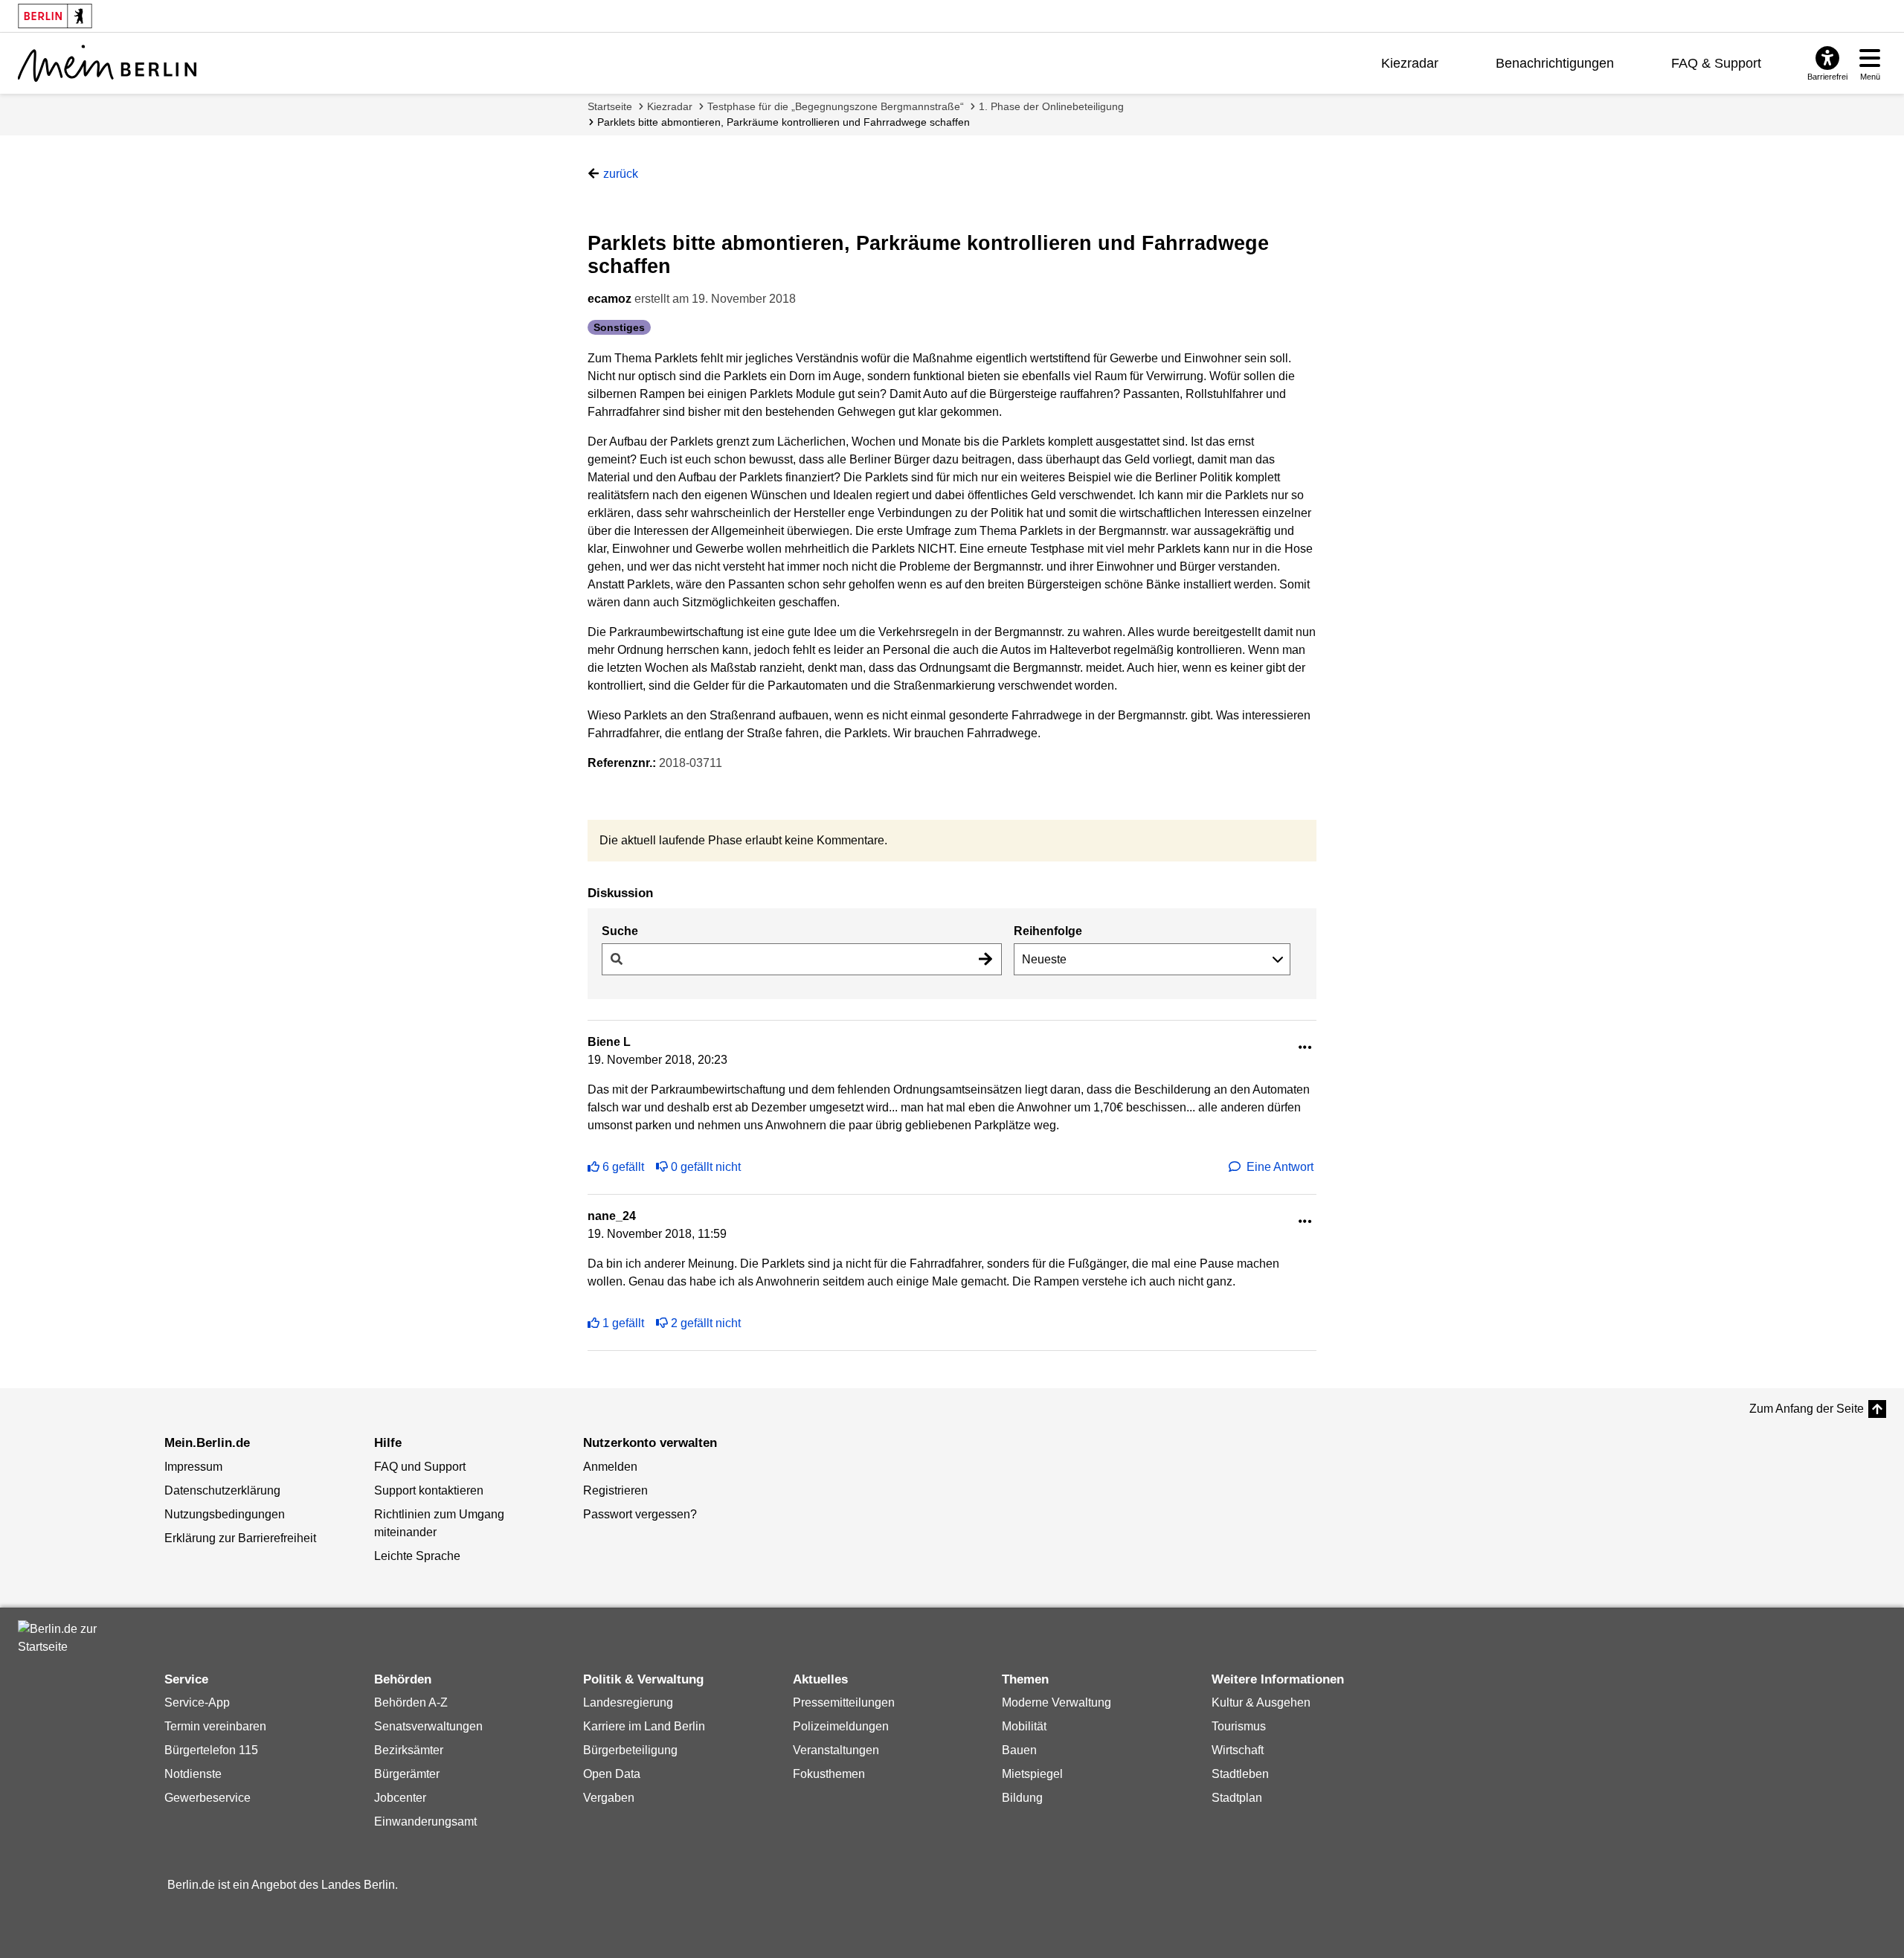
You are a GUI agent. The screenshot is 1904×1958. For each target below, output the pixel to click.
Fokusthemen (829, 1774)
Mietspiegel (1032, 1774)
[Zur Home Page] (107, 63)
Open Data (612, 1774)
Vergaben (609, 1798)
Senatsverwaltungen (428, 1726)
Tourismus (1239, 1726)
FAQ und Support (420, 1467)
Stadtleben (1240, 1774)
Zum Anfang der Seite (1807, 1409)
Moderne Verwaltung (1056, 1702)
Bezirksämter (409, 1750)
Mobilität (1024, 1726)
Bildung (1022, 1798)
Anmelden (610, 1467)
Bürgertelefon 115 (211, 1750)
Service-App (197, 1702)
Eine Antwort (1280, 1167)
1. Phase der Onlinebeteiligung (1051, 106)
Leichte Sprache (417, 1556)
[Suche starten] (985, 959)
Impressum (193, 1467)
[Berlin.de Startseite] (62, 1638)
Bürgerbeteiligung (630, 1750)
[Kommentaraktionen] (1305, 1048)
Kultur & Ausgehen (1261, 1702)
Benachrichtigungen (1555, 63)
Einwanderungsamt (425, 1821)
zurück (621, 174)
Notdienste (193, 1774)
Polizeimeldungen (841, 1726)
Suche (620, 931)
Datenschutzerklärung (222, 1490)
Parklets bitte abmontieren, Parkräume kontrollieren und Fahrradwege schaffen (784, 122)
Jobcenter (400, 1798)
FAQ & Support (1716, 63)
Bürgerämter (407, 1774)
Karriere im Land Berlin (644, 1726)
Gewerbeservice (208, 1798)
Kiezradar (1410, 63)
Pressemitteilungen (844, 1702)
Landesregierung (628, 1702)
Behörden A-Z (411, 1702)
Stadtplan (1237, 1798)
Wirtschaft (1238, 1750)
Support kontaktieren (429, 1490)
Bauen (1019, 1750)
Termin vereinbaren (215, 1726)
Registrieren (615, 1490)
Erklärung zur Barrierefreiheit (240, 1538)
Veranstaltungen (836, 1750)
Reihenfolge (1048, 931)
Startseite (610, 106)
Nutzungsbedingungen (225, 1514)
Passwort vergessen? (640, 1514)
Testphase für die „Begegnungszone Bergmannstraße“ (836, 106)
